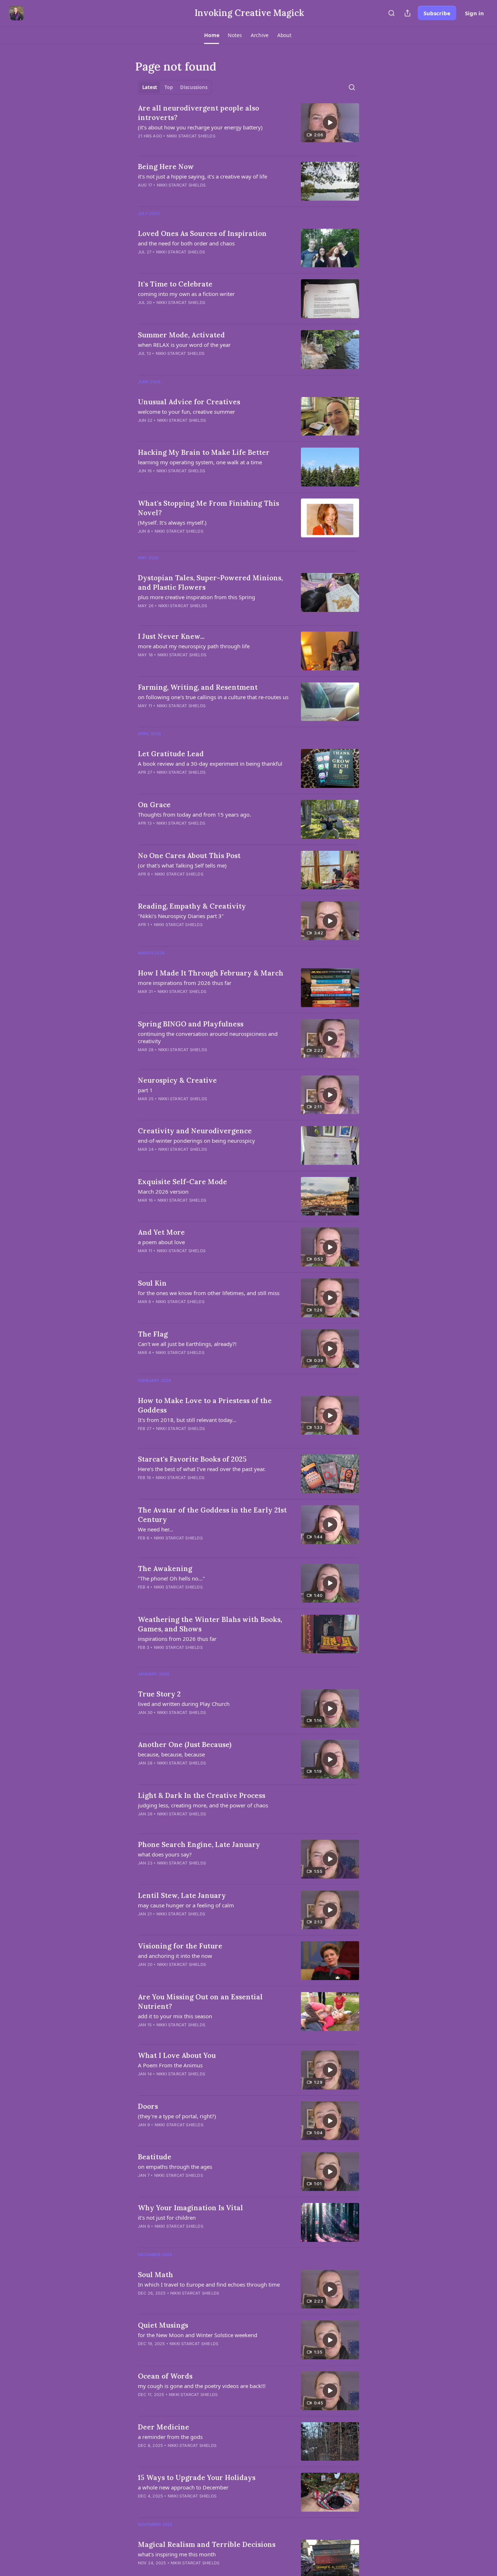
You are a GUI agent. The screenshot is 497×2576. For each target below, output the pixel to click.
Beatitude (155, 2157)
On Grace (154, 805)
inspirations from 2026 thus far (177, 1639)
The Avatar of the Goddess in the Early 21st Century (212, 1515)
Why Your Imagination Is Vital (190, 2208)
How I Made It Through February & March (211, 973)
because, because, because (171, 1754)
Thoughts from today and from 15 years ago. (194, 814)
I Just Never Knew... (171, 636)
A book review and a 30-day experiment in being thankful (210, 764)
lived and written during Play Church (184, 1704)
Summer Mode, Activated (181, 335)
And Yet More (161, 1232)
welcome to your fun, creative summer (186, 412)
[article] (249, 127)
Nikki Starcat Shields (191, 136)
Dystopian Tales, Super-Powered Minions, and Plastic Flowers (210, 582)
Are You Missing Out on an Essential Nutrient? (200, 2002)
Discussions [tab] (194, 87)
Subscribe (437, 13)
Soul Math (156, 2275)
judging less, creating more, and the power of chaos (203, 1805)
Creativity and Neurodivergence (195, 1131)
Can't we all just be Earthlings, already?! (187, 1344)
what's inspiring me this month (177, 2554)
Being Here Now (166, 167)
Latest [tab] (150, 87)
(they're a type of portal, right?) (177, 2116)
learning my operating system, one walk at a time (200, 462)
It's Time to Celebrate (175, 284)
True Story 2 (159, 1694)
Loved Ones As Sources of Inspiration (202, 233)
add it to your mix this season (175, 2016)
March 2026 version (163, 1191)
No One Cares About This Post (189, 856)
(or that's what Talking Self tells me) (182, 865)
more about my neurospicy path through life (194, 646)
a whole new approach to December (183, 2487)
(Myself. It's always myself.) (172, 522)
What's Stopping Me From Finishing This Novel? (208, 508)
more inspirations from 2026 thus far (185, 983)
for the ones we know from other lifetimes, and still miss (209, 1293)
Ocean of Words (165, 2376)
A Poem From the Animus (170, 2065)
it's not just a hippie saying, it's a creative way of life (202, 176)
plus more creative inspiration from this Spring (196, 597)
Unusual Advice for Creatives (189, 402)
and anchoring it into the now (175, 1956)
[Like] (143, 145)
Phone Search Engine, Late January (199, 1844)
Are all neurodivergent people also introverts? (198, 113)
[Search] (391, 13)
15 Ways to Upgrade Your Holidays (197, 2477)
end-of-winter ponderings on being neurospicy (196, 1141)
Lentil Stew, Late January (182, 1895)
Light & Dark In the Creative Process (202, 1795)
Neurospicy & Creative (177, 1080)
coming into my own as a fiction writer (186, 294)
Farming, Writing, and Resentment (198, 687)
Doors (148, 2106)
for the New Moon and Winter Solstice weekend (198, 2335)
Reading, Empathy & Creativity (192, 906)
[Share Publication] (407, 13)
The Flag (153, 1334)
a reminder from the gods (170, 2437)
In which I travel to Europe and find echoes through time (209, 2284)
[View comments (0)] (191, 145)
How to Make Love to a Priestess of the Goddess (205, 1405)
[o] (330, 123)
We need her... (156, 1529)
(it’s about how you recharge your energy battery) (200, 127)
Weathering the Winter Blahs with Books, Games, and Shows (210, 1624)
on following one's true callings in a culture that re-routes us (213, 697)
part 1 (145, 1090)
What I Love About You (177, 2055)
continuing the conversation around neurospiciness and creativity (208, 1037)
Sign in (474, 13)
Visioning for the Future (180, 1946)
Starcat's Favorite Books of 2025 (192, 1459)
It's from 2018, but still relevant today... (187, 1420)
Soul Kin (152, 1283)
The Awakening (165, 1569)
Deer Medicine (164, 2427)
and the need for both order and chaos (186, 243)
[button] (212, 35)
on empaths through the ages (175, 2167)
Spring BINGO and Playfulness (191, 1024)
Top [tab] (169, 87)
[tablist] (175, 87)
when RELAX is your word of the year (184, 345)
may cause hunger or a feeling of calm (186, 1905)
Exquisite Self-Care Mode (182, 1182)
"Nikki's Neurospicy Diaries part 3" (181, 916)
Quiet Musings (163, 2325)
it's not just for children (167, 2218)
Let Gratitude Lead (171, 754)
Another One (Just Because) (185, 1744)
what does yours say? (165, 1854)
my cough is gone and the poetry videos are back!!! (202, 2386)
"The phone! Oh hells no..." (171, 1578)
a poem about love (161, 1242)
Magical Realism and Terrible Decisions (207, 2544)
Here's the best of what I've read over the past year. (202, 1469)
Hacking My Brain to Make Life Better (204, 452)
